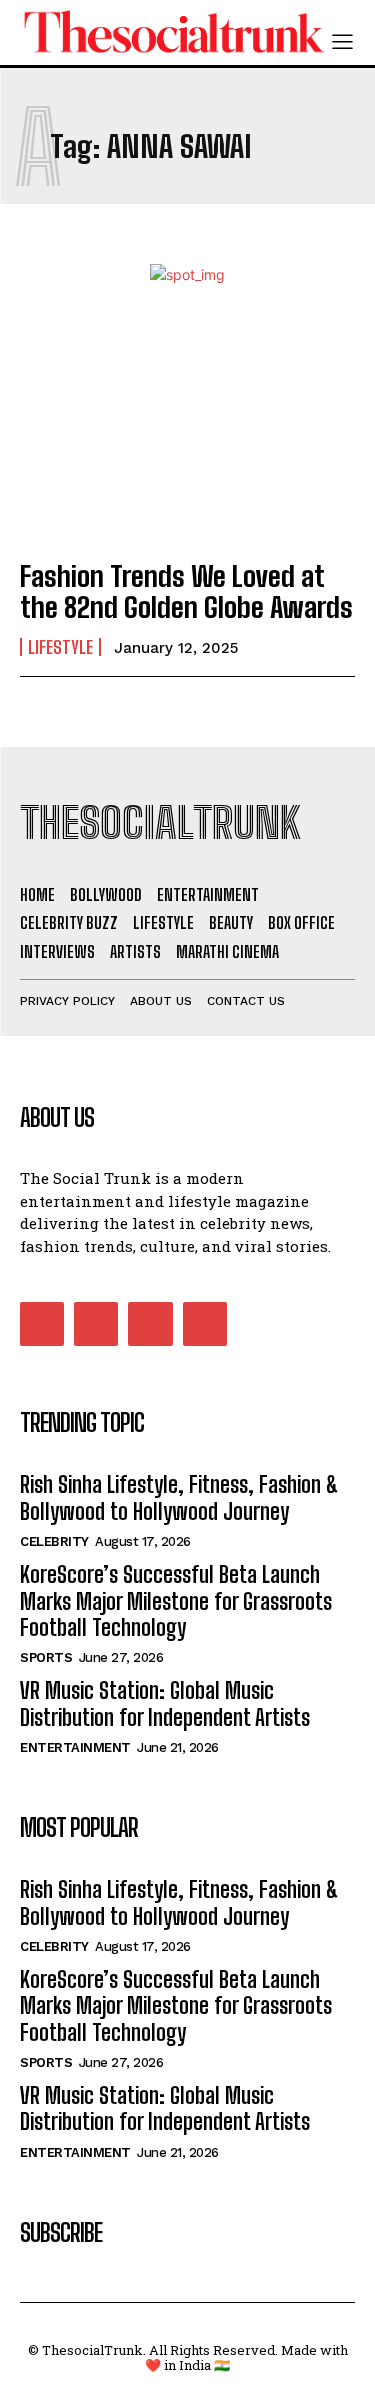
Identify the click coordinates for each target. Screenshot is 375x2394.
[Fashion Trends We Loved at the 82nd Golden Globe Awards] (187, 440)
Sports (46, 1657)
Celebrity (54, 1541)
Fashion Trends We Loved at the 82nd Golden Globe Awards (186, 591)
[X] (150, 1324)
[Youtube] (205, 1324)
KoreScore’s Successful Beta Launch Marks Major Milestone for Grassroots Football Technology (176, 1601)
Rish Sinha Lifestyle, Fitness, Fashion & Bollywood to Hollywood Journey (179, 1497)
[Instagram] (96, 1324)
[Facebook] (42, 1324)
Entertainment (75, 1747)
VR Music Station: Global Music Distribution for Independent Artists (165, 1703)
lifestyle (60, 647)
